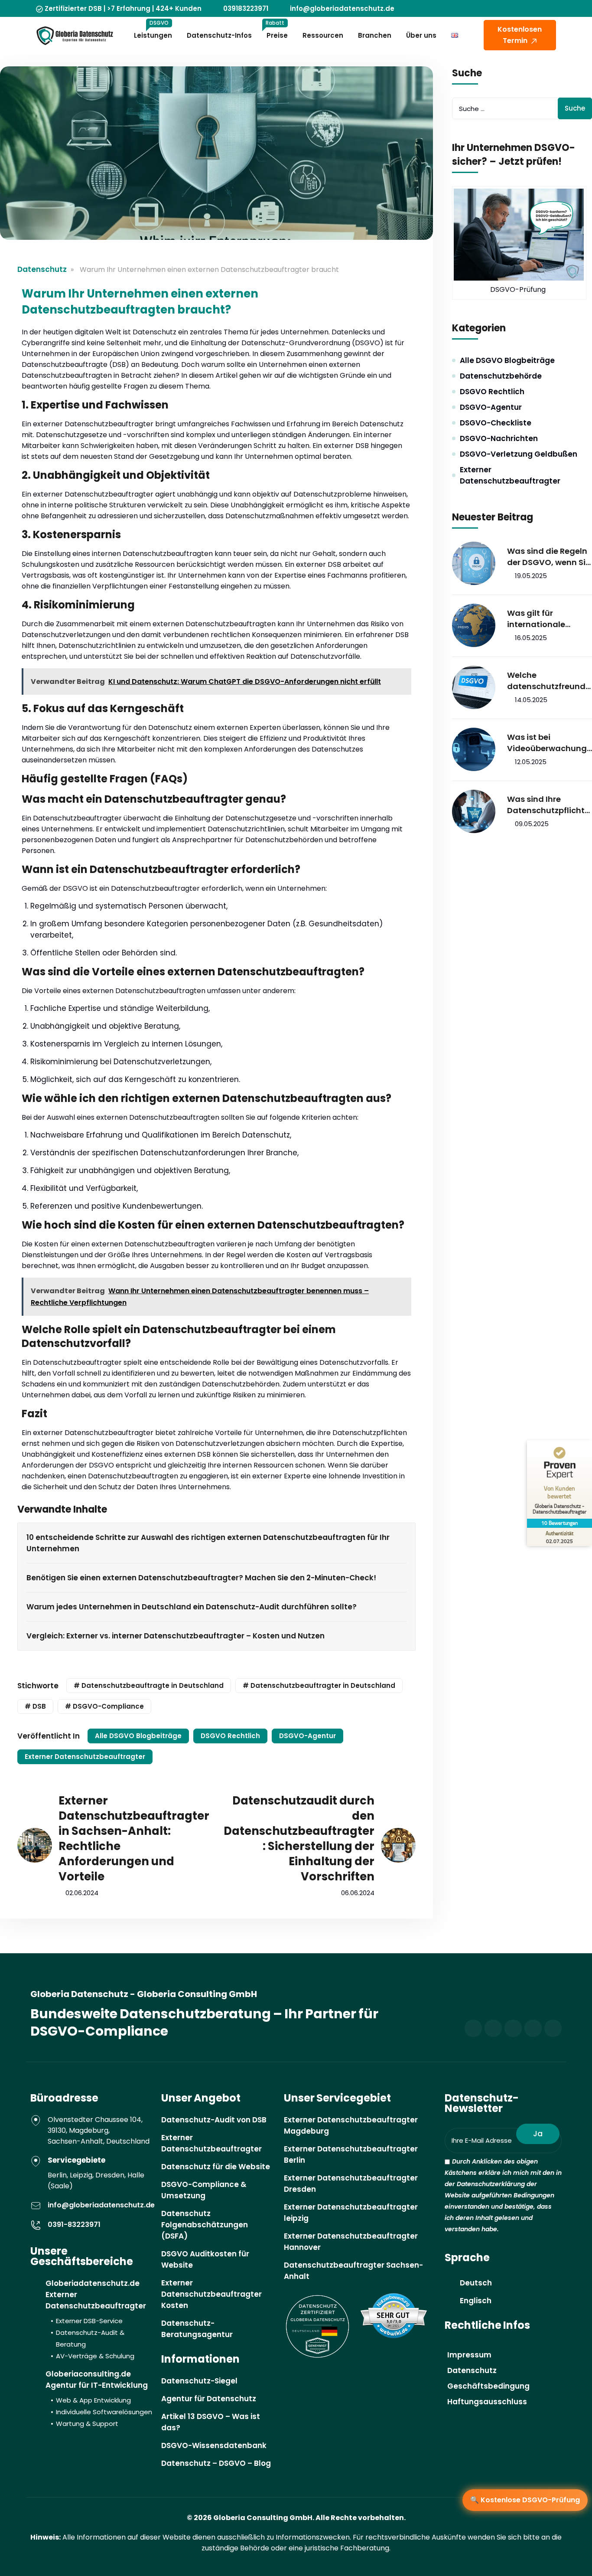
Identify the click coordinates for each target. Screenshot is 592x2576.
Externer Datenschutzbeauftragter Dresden (351, 2184)
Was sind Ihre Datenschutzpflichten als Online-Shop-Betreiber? (548, 805)
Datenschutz (42, 269)
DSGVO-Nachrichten (499, 438)
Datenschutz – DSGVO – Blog (216, 2463)
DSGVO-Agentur (307, 1736)
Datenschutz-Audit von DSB (214, 2120)
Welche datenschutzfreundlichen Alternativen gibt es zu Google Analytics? (548, 681)
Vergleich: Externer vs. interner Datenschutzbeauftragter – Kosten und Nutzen (176, 1636)
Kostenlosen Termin (520, 35)
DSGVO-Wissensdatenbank (214, 2445)
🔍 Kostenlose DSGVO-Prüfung (525, 2500)
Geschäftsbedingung (488, 2386)
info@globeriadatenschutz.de (342, 8)
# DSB (35, 1706)
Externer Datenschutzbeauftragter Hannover (351, 2242)
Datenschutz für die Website (216, 2167)
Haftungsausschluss (487, 2402)
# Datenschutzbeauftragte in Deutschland (149, 1685)
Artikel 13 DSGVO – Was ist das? (211, 2422)
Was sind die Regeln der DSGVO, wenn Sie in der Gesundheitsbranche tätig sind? (549, 557)
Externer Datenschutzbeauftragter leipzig (351, 2213)
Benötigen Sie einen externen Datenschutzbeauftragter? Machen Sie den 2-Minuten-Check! (201, 1578)
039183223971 (246, 8)
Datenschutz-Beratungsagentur (197, 2329)
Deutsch (476, 2283)
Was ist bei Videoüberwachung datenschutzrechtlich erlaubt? (548, 743)
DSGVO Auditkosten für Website (205, 2259)
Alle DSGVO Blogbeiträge (138, 1736)
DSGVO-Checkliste (496, 423)
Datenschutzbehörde (501, 376)
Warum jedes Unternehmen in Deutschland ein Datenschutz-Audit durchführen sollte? (192, 1607)
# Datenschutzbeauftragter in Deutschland (319, 1685)
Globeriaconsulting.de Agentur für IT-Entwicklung (99, 2398)
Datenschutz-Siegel (199, 2381)
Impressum (469, 2355)
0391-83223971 (74, 2225)
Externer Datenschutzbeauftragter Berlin (351, 2154)
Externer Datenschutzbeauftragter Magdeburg (351, 2125)
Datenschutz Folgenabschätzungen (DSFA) (205, 2225)
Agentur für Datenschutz (209, 2399)
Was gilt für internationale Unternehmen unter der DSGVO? (546, 619)
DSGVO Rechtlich (230, 1736)
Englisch (476, 2301)
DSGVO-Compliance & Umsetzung (204, 2190)
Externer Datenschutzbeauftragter (85, 1757)
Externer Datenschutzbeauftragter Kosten (211, 2294)
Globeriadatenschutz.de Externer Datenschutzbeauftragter (96, 2319)
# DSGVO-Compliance (104, 1706)
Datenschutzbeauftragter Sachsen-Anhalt (353, 2271)
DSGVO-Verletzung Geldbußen (519, 454)
